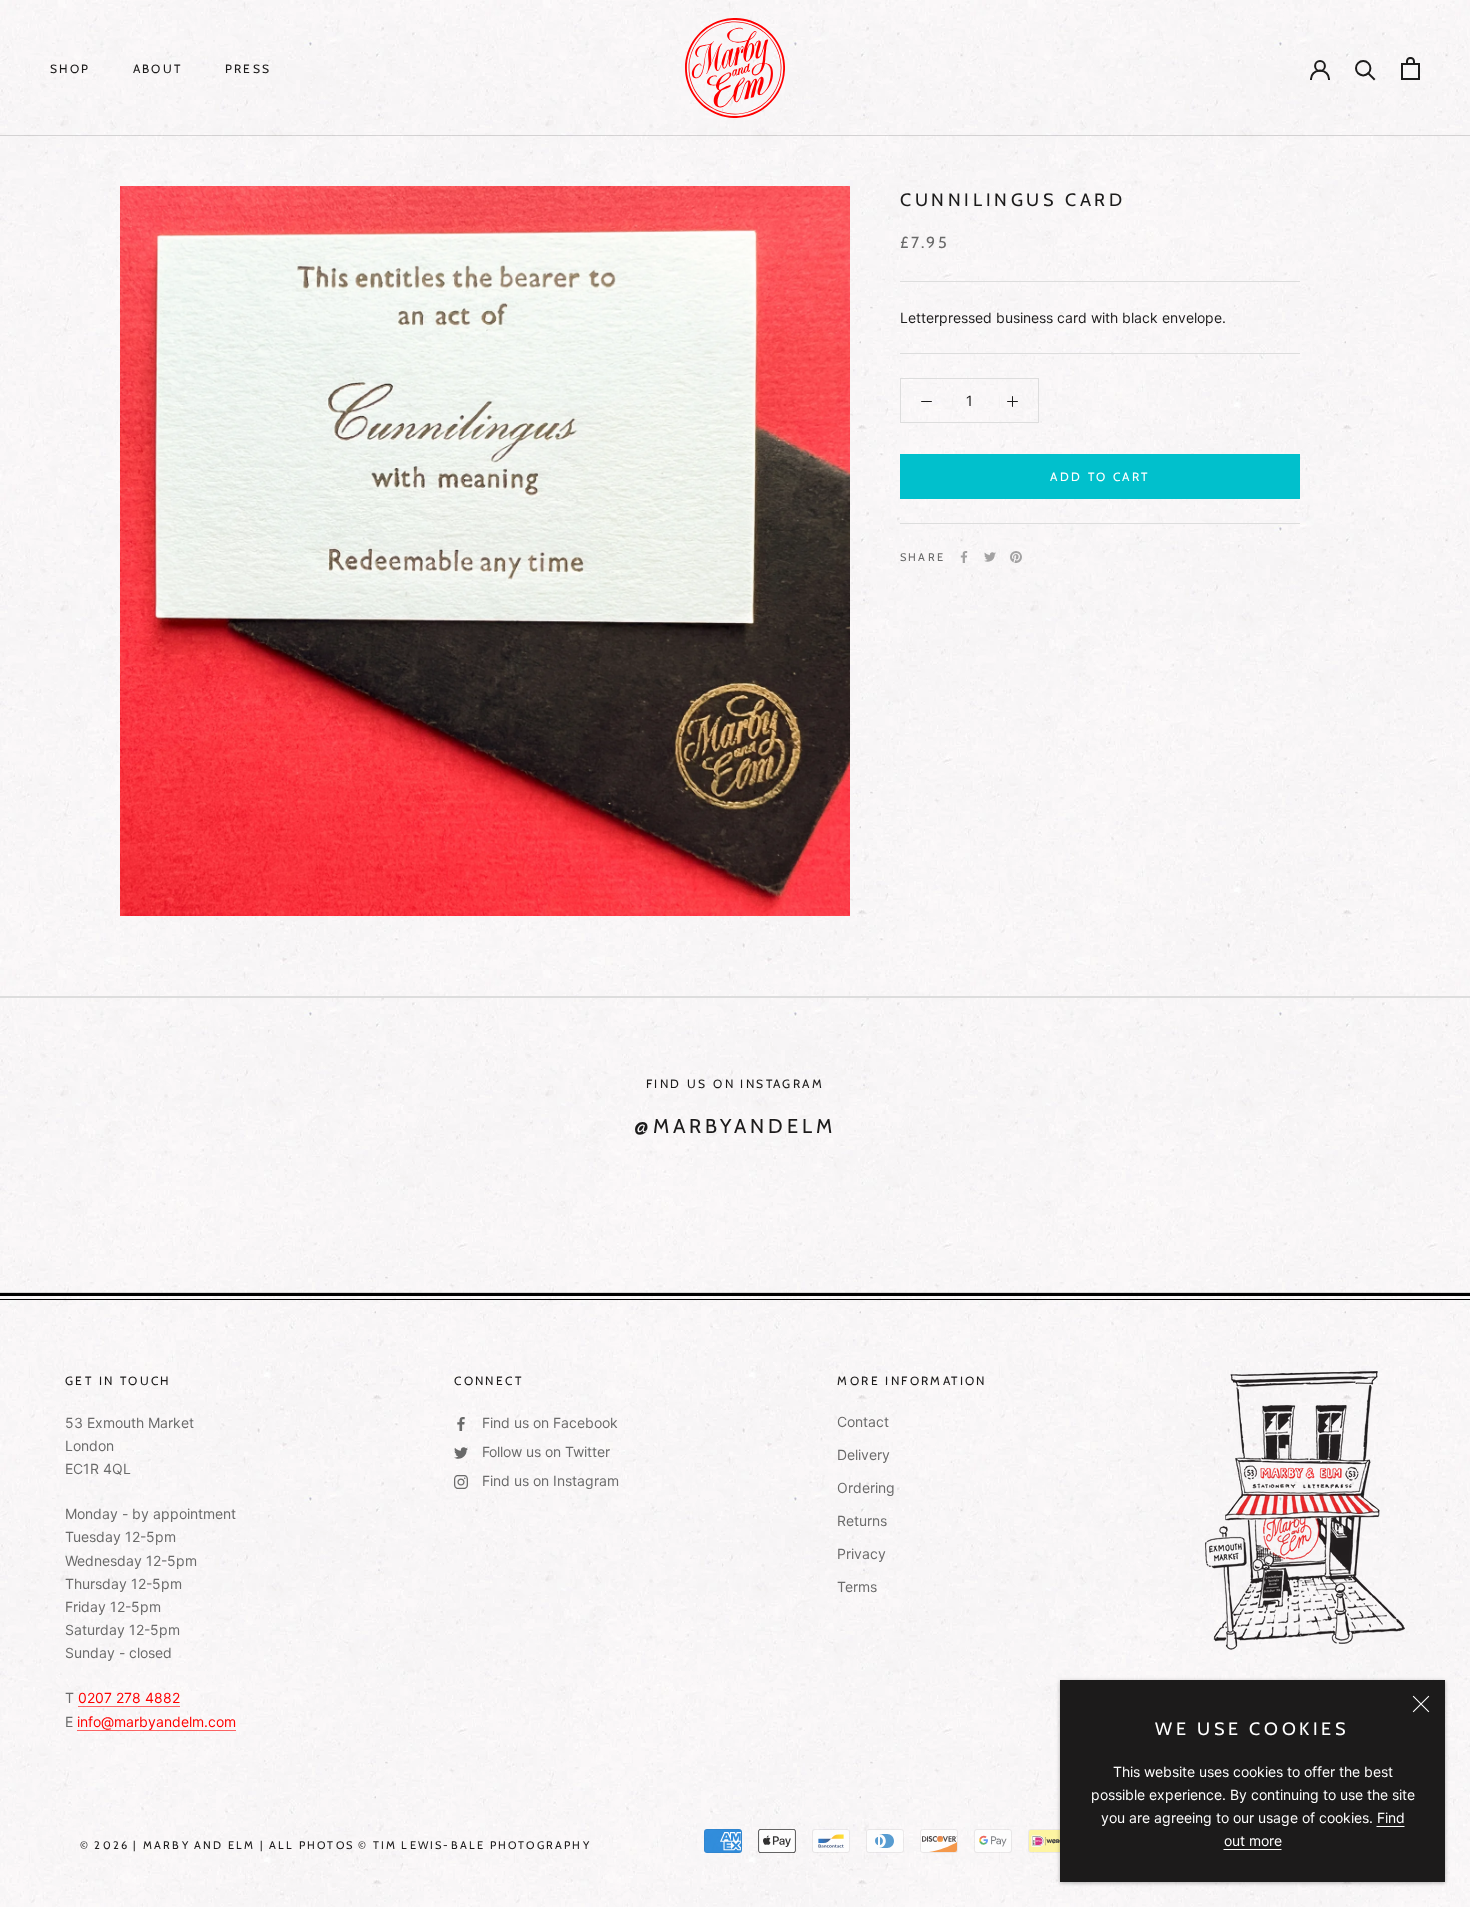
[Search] (1365, 68)
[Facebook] (964, 557)
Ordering (866, 1487)
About (158, 68)
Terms (857, 1586)
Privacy (861, 1553)
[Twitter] (990, 557)
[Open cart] (1410, 68)
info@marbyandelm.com (156, 1721)
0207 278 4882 (129, 1697)
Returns (862, 1520)
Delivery (863, 1454)
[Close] (1421, 1704)
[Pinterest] (1016, 557)
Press (248, 68)
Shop (70, 68)
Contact (863, 1421)
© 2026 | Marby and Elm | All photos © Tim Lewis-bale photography (335, 1845)
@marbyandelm (735, 1126)
